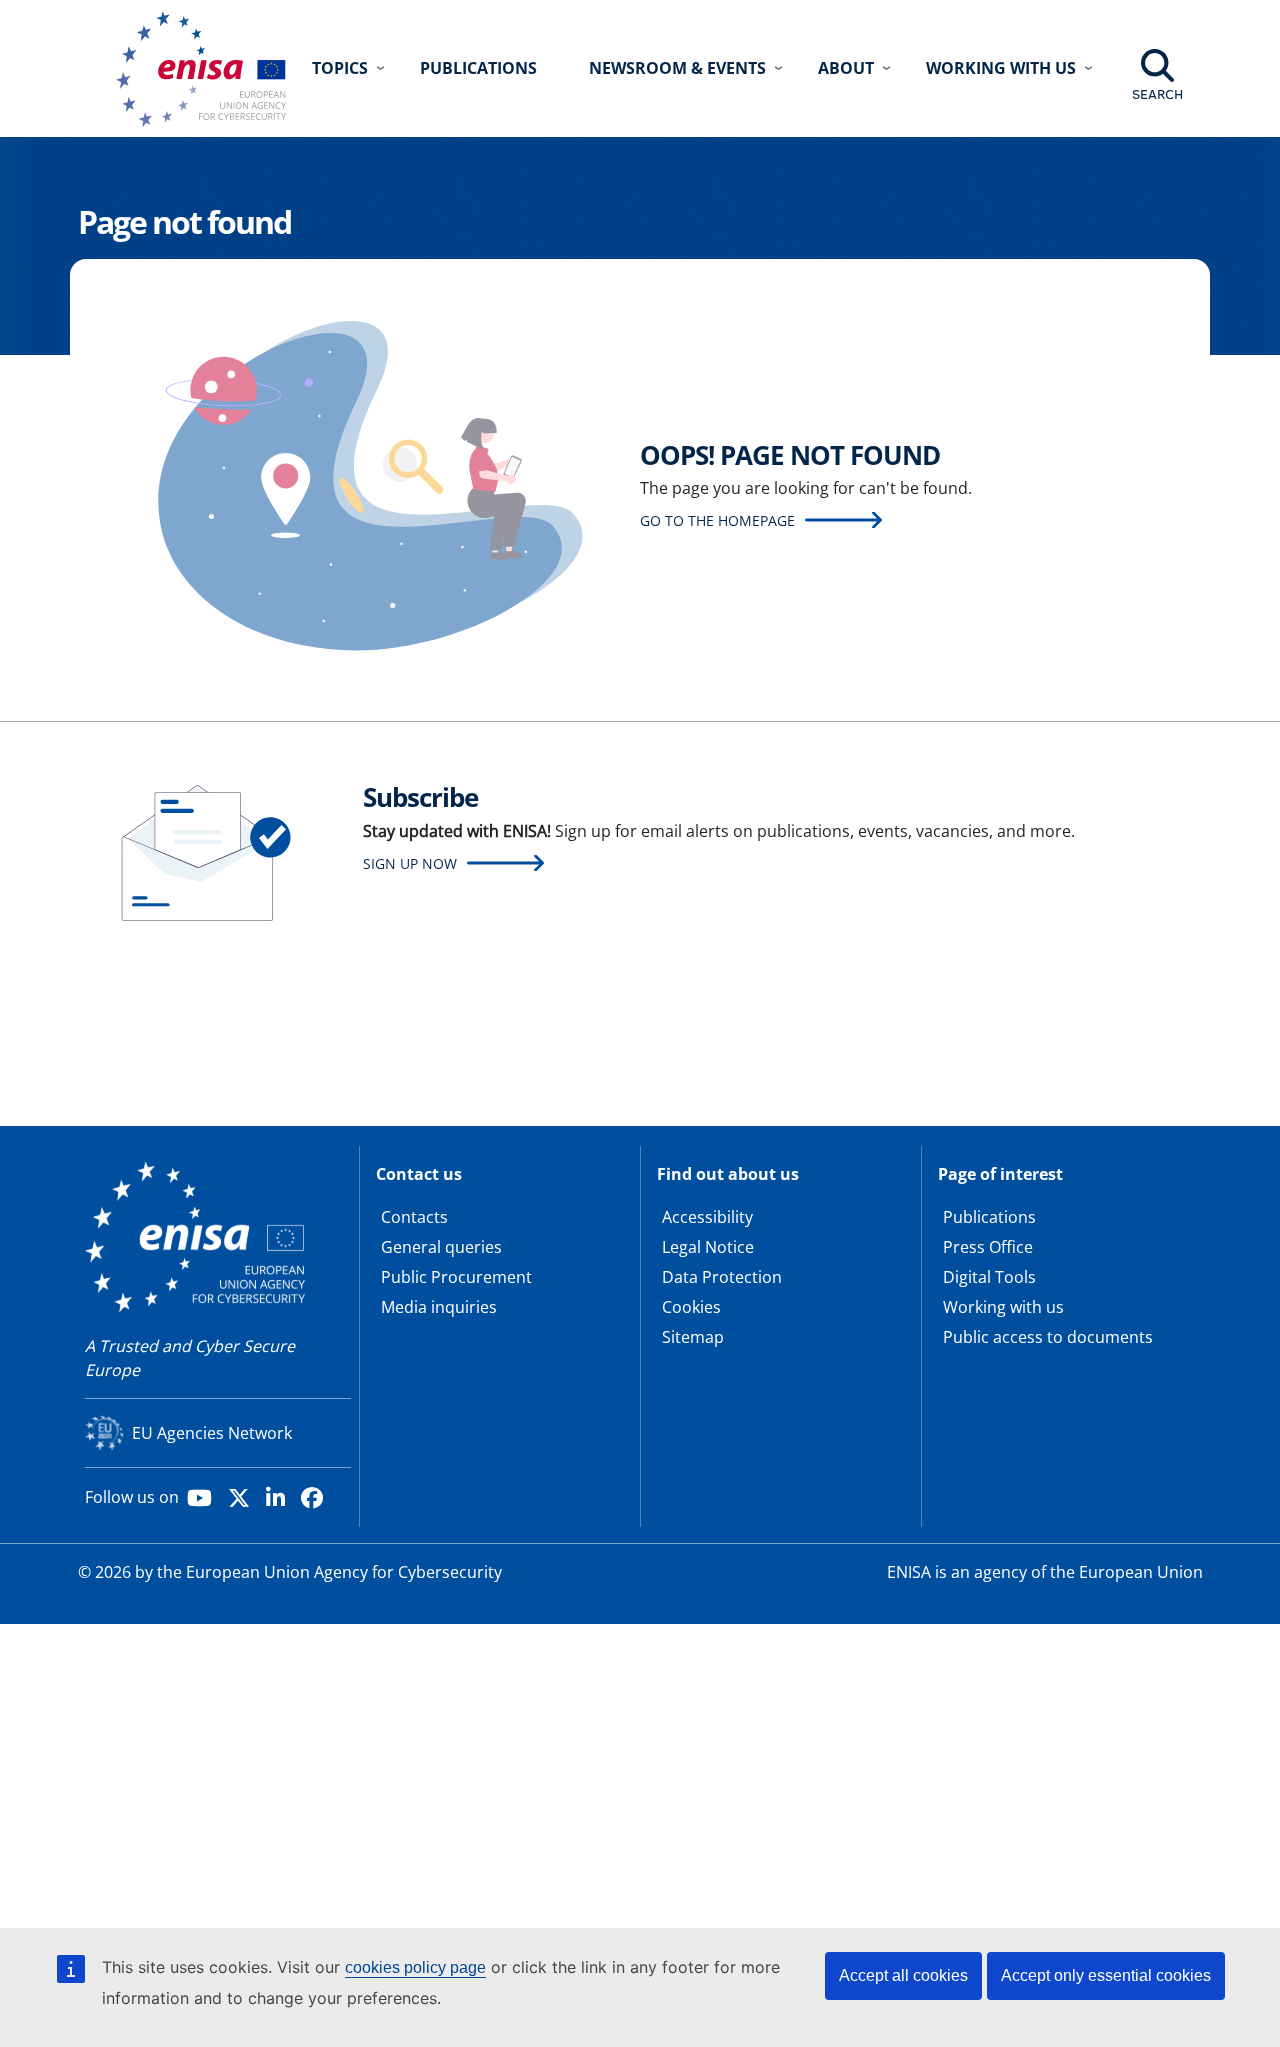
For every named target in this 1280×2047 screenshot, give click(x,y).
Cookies (691, 1307)
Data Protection (722, 1277)
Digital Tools (989, 1277)
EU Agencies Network (212, 1433)
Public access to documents (1048, 1337)
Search (1157, 94)
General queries (441, 1247)
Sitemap (693, 1337)
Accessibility (707, 1217)
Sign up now (410, 863)
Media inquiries (439, 1307)
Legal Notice (708, 1247)
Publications (478, 68)
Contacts (414, 1217)
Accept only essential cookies (1106, 1975)
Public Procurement (456, 1277)
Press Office (988, 1247)
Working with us (1003, 1307)
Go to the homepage (717, 520)
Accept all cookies (903, 1975)
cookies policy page (415, 1967)
